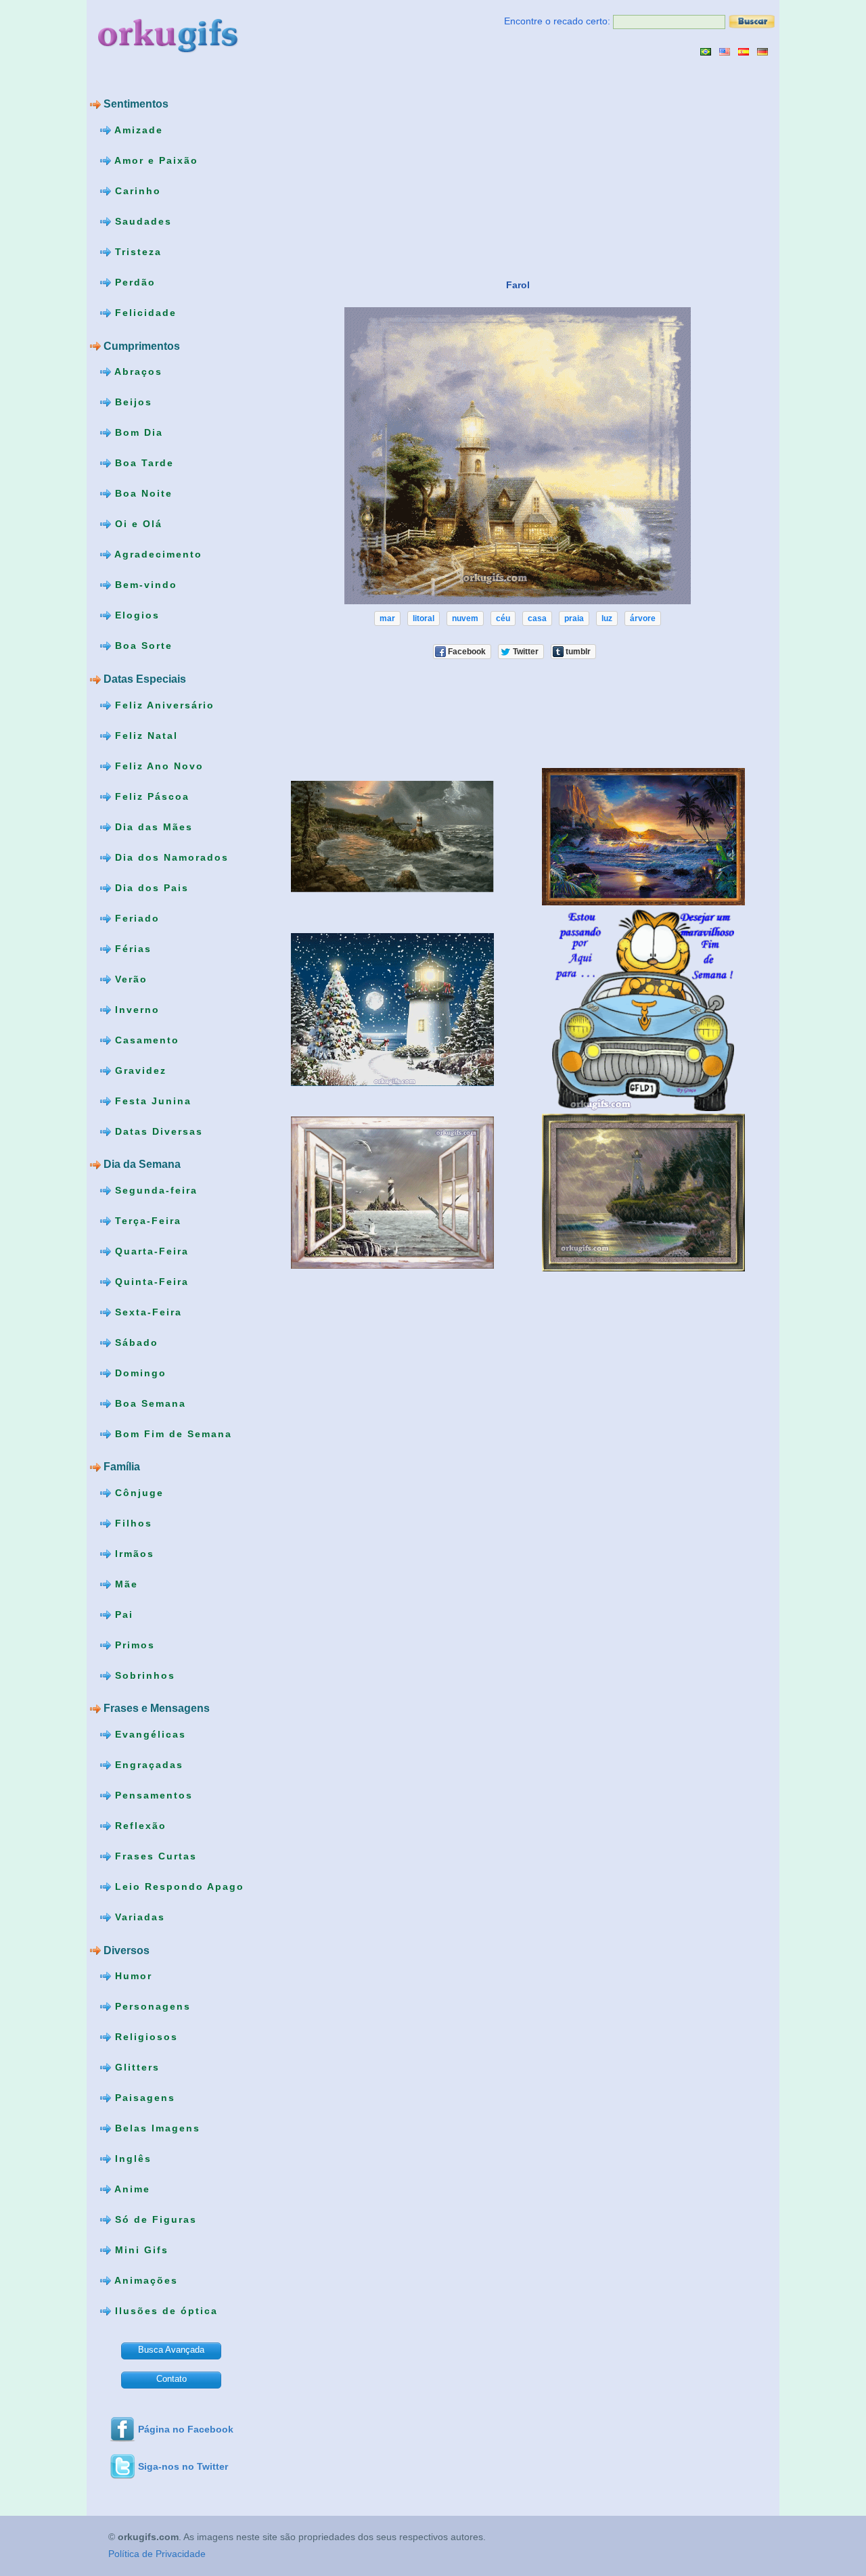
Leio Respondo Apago (178, 1886)
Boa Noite (142, 493)
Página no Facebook (186, 2429)
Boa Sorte (142, 646)
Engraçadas (147, 1765)
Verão (129, 978)
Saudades (141, 221)
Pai (122, 1614)
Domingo (139, 1372)
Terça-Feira (146, 1220)
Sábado (135, 1342)
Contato (172, 2379)
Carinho (136, 191)
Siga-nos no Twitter (183, 2466)
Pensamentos (152, 1795)
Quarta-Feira (150, 1250)
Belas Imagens (156, 2128)
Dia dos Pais (150, 887)
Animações (144, 2280)
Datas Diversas (157, 1131)
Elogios (135, 615)
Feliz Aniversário (163, 704)
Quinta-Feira (150, 1281)
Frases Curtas (154, 1856)
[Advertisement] (380, 167)
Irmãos (133, 1554)
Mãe (124, 1584)
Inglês (131, 2159)
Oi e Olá (137, 524)
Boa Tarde (142, 463)
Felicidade (144, 313)
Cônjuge (137, 1493)
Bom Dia (137, 432)
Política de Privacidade (157, 2554)
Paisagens (143, 2098)
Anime (131, 2189)
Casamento (145, 1039)
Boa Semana (149, 1403)
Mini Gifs (140, 2250)
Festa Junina (151, 1100)
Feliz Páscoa (150, 796)
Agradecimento (157, 554)
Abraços (137, 371)
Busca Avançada (171, 2350)
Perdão (133, 282)
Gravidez (139, 1070)
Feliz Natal (144, 735)
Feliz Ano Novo (157, 765)
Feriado (135, 918)
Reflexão (139, 1826)
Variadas (138, 1917)
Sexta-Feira (146, 1311)
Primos (133, 1645)
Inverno (135, 1009)
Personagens (151, 2006)
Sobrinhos (143, 1675)
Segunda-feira (154, 1190)
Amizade (137, 130)
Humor (132, 1976)
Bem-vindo (144, 585)
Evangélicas (149, 1734)
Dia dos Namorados (170, 857)
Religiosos (144, 2037)
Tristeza (136, 252)
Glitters (135, 2067)
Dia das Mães (152, 826)
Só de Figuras (154, 2219)
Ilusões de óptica (164, 2311)
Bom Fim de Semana (172, 1433)
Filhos (132, 1523)
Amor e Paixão (155, 160)
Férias (131, 948)
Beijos (132, 402)
